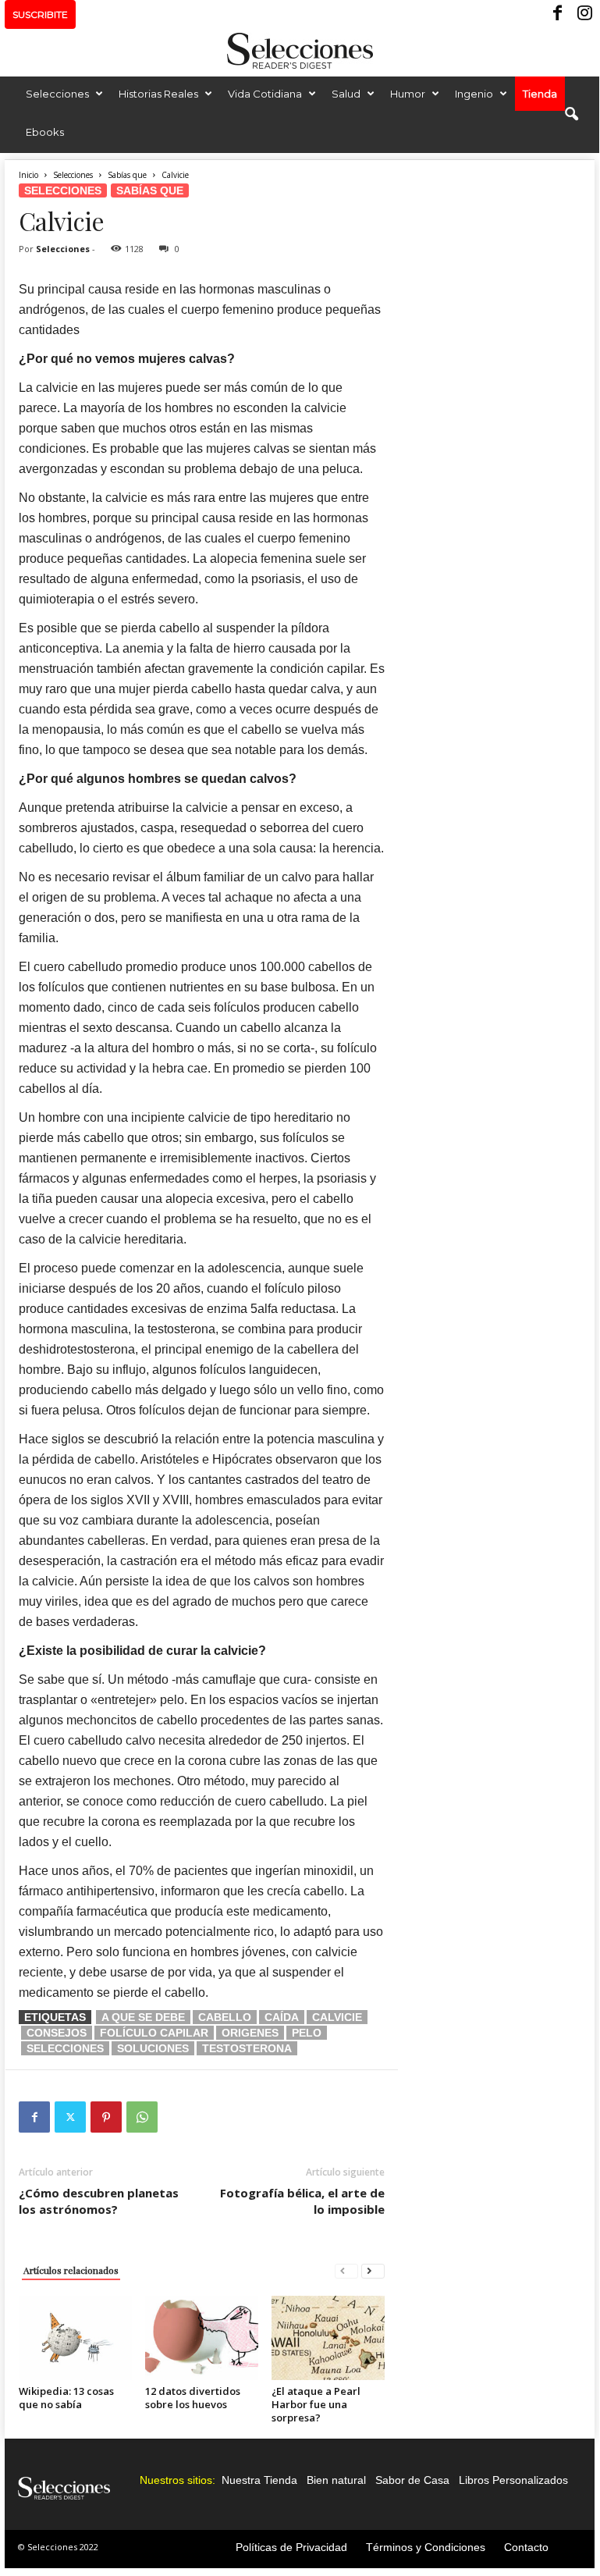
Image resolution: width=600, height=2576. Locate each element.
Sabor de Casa (412, 2480)
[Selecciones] (300, 51)
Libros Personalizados (513, 2480)
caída (282, 2017)
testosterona (247, 2048)
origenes (250, 2033)
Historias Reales (158, 94)
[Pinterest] (106, 2117)
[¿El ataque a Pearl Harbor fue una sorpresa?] (328, 2338)
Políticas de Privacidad (291, 2547)
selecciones (65, 2048)
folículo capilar (154, 2033)
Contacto (526, 2547)
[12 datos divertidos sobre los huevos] (202, 2338)
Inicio (28, 175)
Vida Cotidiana (265, 94)
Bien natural (336, 2480)
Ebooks (45, 132)
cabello (225, 2017)
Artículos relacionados (71, 2270)
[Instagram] (583, 14)
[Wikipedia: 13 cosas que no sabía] (75, 2338)
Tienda (540, 94)
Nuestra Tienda (259, 2480)
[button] (571, 115)
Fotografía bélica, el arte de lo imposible (302, 2201)
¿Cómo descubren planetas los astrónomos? (99, 2201)
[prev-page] (346, 2270)
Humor (408, 94)
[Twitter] (70, 2117)
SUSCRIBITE (40, 14)
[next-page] (373, 2270)
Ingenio (474, 94)
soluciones (153, 2048)
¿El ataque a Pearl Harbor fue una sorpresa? (316, 2404)
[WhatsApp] (142, 2117)
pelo (307, 2033)
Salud (346, 94)
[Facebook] (559, 14)
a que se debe (143, 2017)
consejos (57, 2033)
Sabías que (127, 175)
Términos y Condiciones (426, 2547)
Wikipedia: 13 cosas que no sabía (66, 2398)
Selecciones (57, 94)
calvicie (337, 2017)
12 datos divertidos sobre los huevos (193, 2398)
